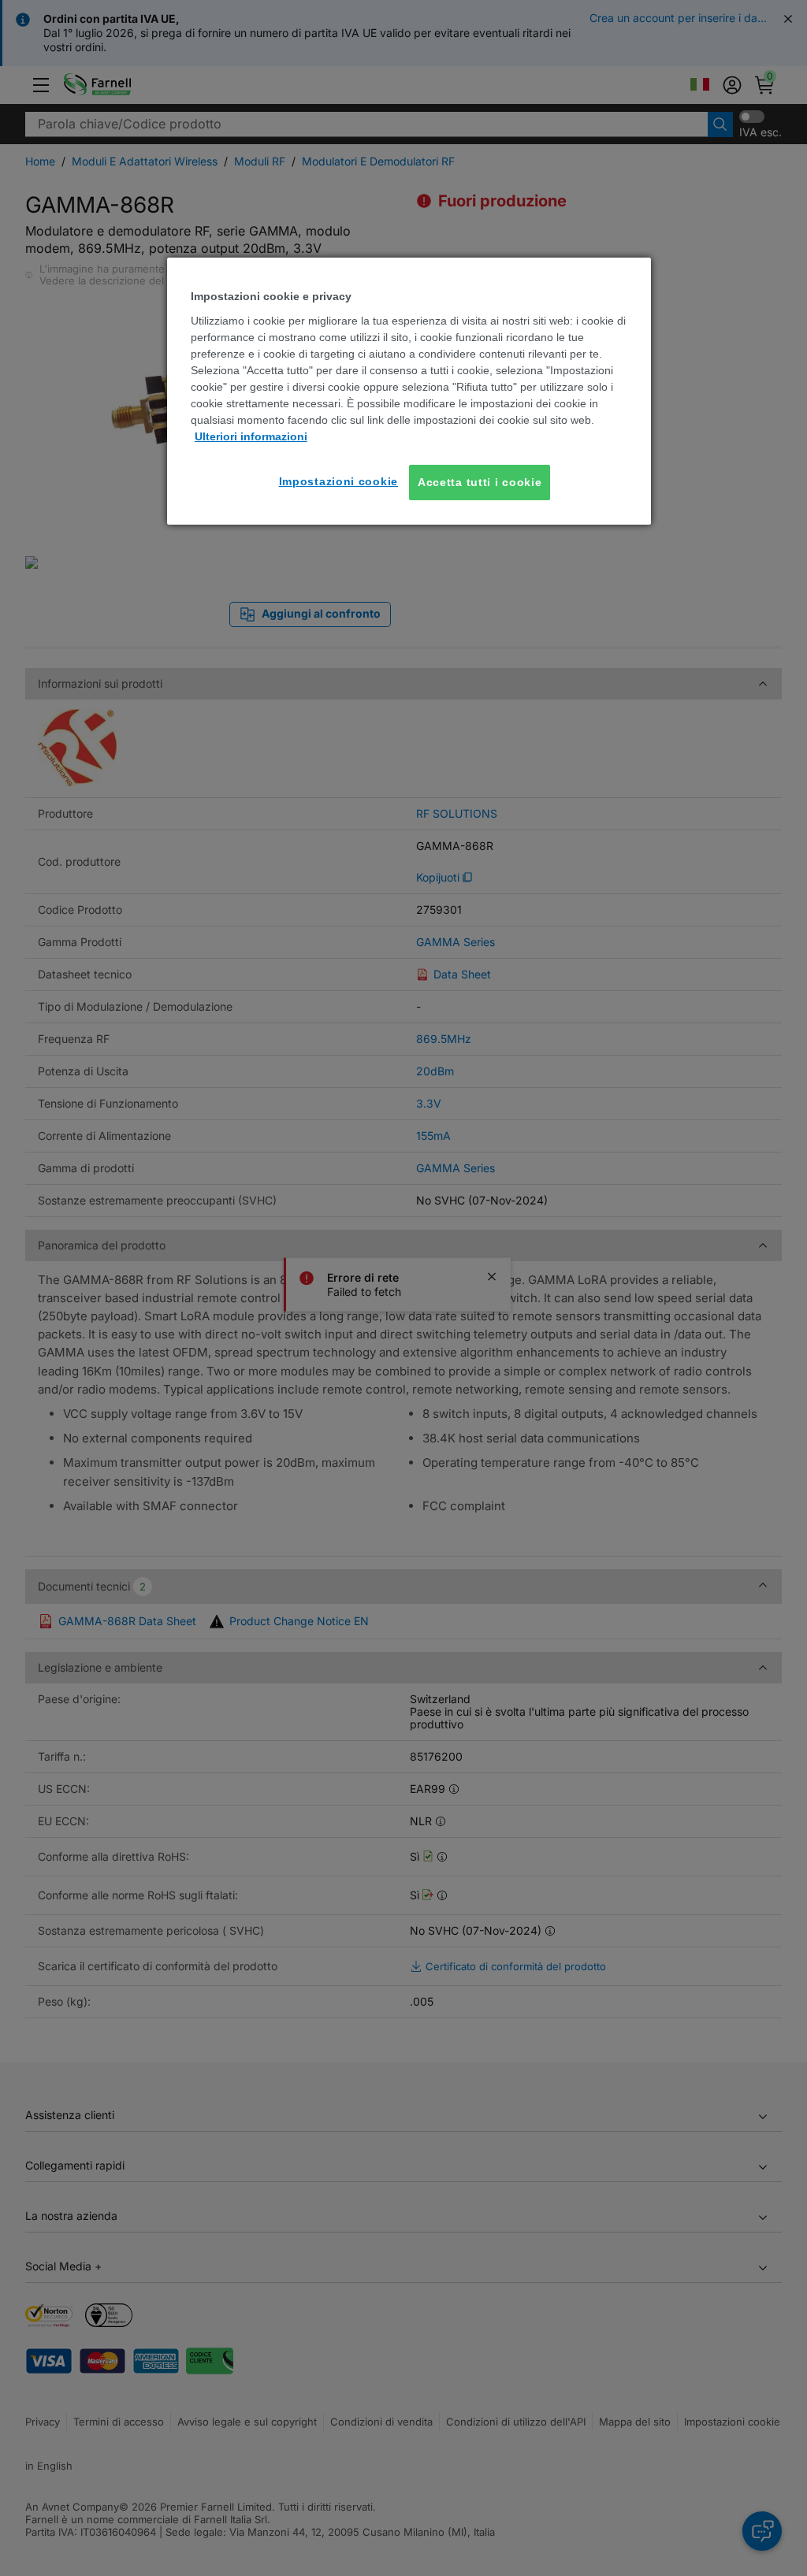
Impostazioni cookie (338, 481)
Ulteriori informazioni (251, 436)
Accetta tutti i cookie (480, 482)
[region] (409, 391)
